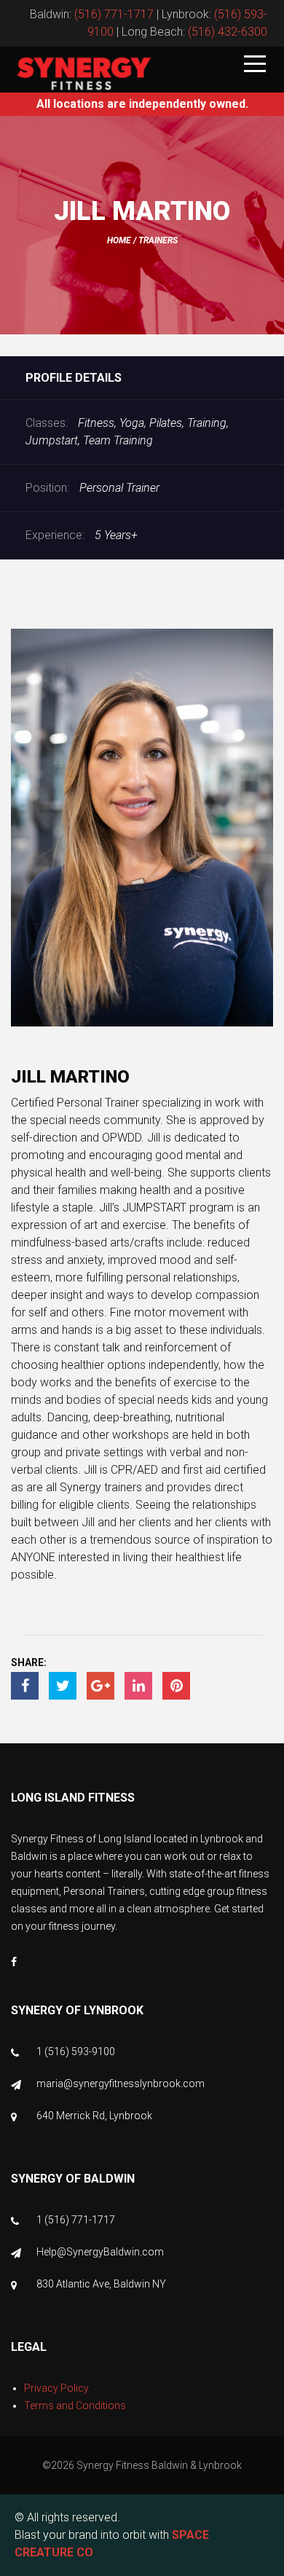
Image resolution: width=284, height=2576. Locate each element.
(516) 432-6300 (228, 32)
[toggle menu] (255, 65)
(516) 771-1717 (114, 14)
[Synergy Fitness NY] (84, 74)
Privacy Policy (56, 2388)
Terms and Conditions (75, 2406)
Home (119, 240)
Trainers (158, 240)
